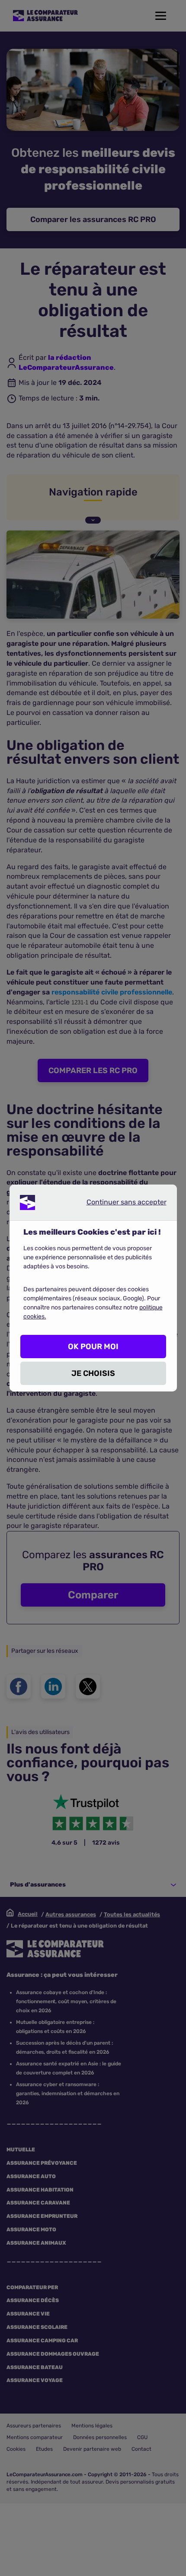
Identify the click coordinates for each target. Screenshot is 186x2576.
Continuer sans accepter (119, 1204)
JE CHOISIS (93, 1373)
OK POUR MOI (93, 1347)
